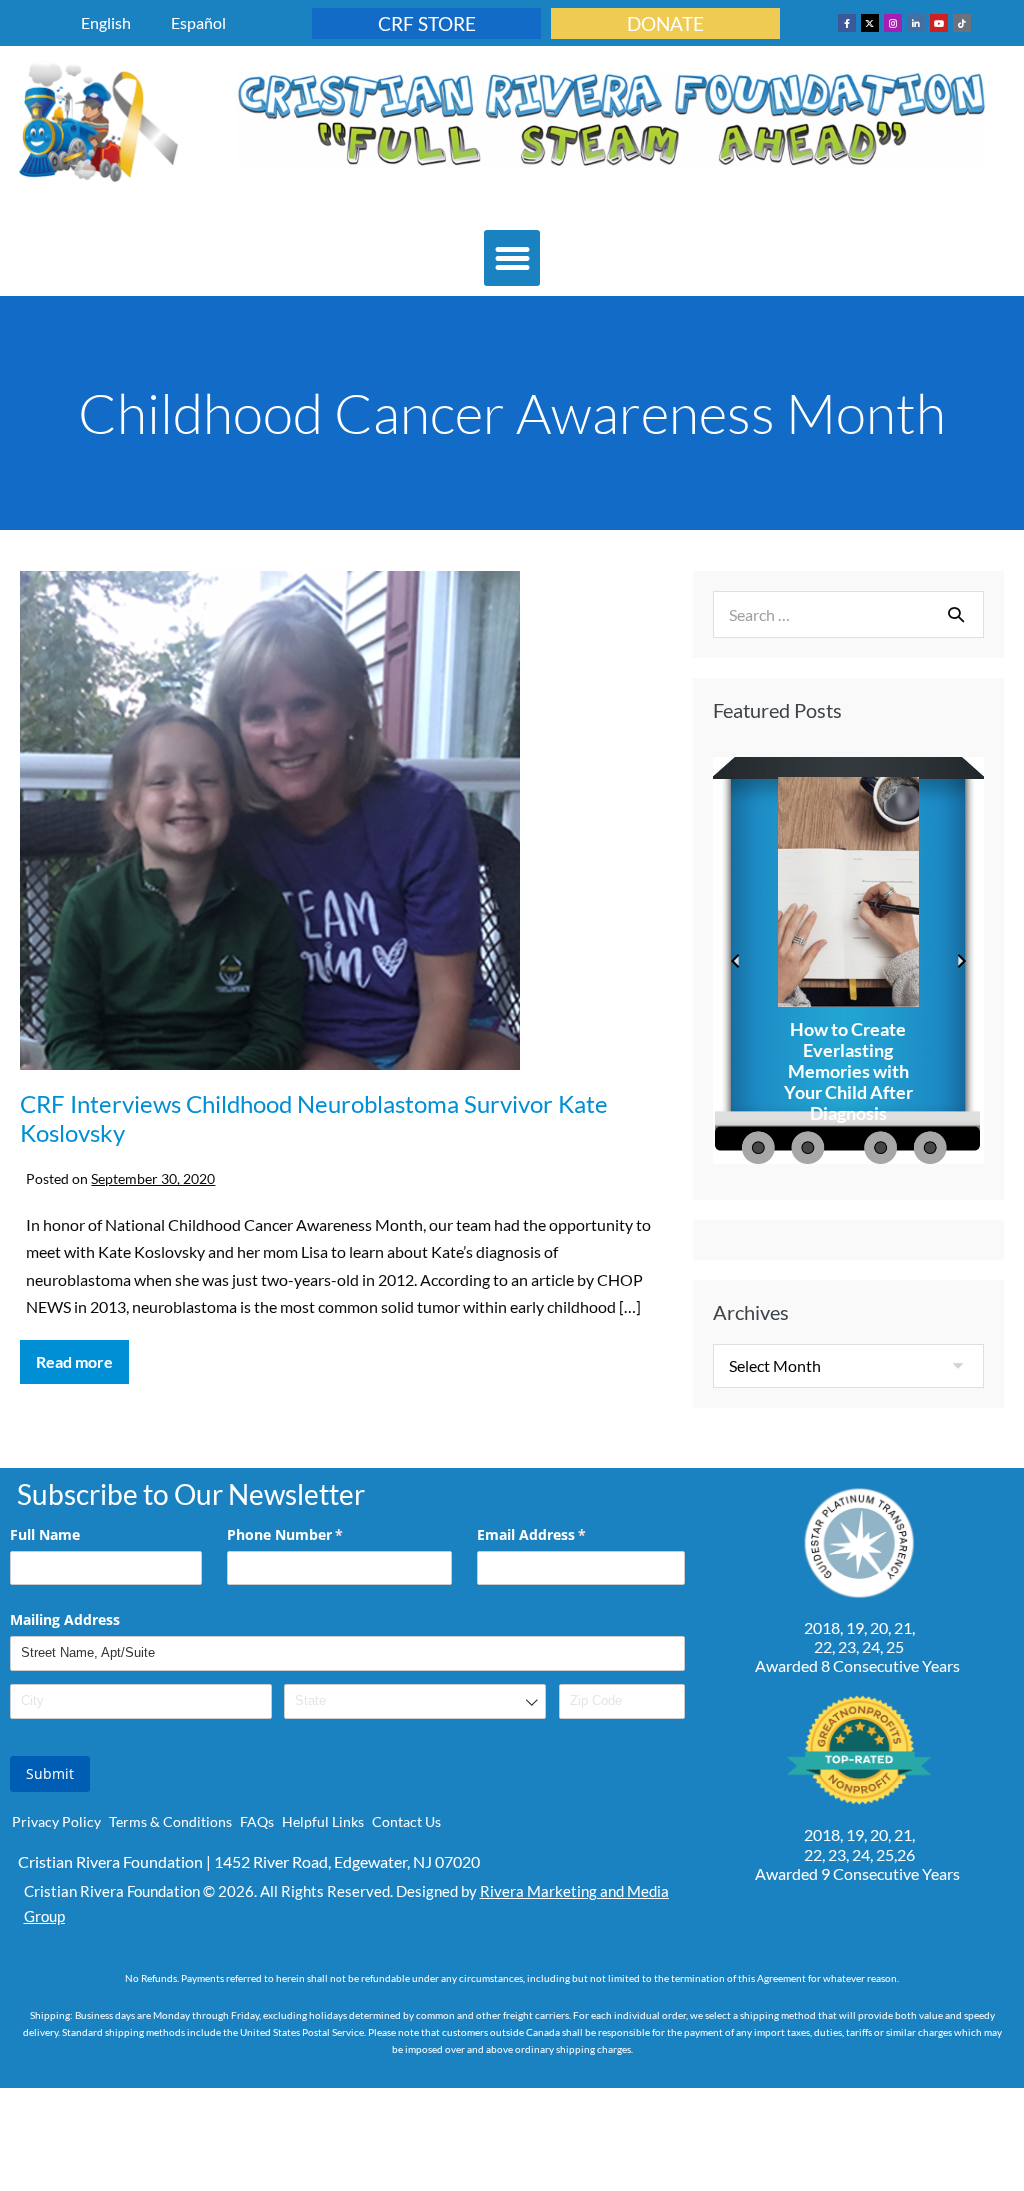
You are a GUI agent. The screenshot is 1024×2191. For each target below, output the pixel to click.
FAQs (257, 1821)
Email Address (560, 1534)
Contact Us (406, 1821)
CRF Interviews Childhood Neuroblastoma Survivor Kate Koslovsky (314, 1118)
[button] (512, 258)
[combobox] (415, 1701)
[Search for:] (848, 614)
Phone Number (314, 1534)
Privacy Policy (56, 1821)
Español (198, 22)
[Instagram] (893, 23)
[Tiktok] (962, 23)
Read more (82, 1355)
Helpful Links (323, 1821)
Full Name (45, 1534)
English (106, 22)
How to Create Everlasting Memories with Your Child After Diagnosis (848, 1072)
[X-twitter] (870, 23)
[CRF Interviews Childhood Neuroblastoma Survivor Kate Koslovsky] (270, 820)
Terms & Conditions (170, 1821)
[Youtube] (939, 23)
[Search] (956, 614)
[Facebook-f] (847, 23)
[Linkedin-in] (916, 23)
